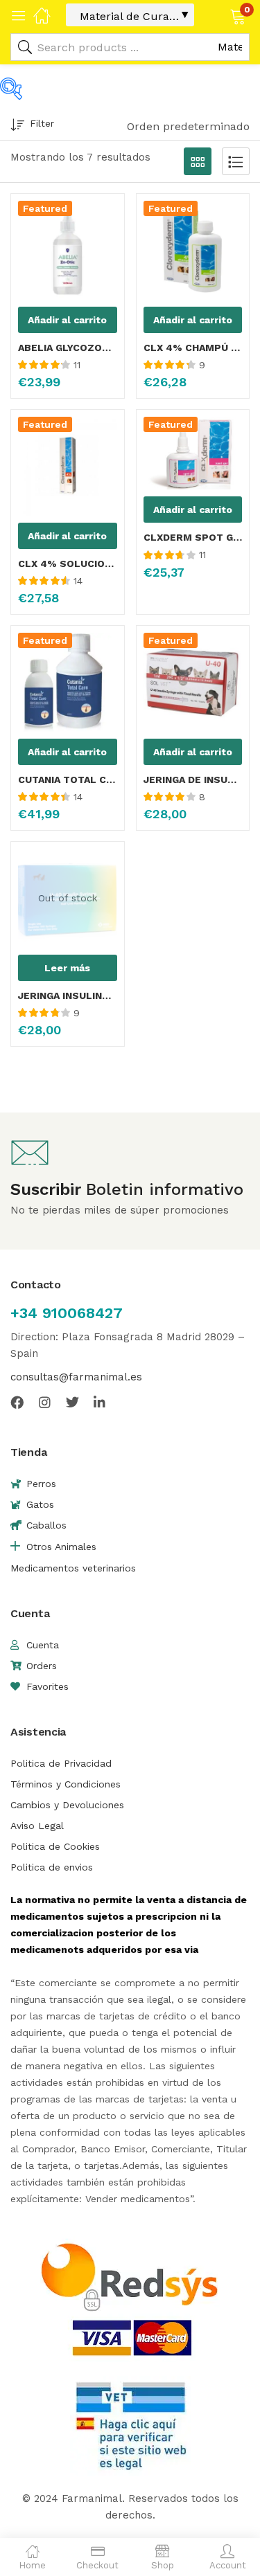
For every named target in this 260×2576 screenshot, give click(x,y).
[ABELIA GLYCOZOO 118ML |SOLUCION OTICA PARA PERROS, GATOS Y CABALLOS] (68, 250)
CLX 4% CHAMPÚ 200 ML (193, 348)
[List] (236, 161)
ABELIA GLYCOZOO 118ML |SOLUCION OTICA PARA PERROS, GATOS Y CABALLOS (68, 348)
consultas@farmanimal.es (76, 1377)
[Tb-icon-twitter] (72, 1402)
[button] (220, 15)
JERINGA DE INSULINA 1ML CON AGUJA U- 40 (193, 780)
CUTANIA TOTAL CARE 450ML (68, 780)
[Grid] (198, 161)
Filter (42, 123)
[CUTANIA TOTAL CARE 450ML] (68, 682)
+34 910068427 (67, 1313)
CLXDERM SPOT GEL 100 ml (193, 537)
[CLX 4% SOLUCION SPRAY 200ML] (68, 466)
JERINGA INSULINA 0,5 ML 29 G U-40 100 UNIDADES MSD (68, 996)
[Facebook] (17, 1402)
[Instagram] (45, 1402)
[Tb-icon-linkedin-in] (100, 1402)
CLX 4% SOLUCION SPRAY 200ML (68, 564)
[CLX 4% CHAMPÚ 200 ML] (193, 250)
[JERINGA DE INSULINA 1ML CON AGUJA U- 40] (193, 682)
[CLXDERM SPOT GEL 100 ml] (193, 453)
